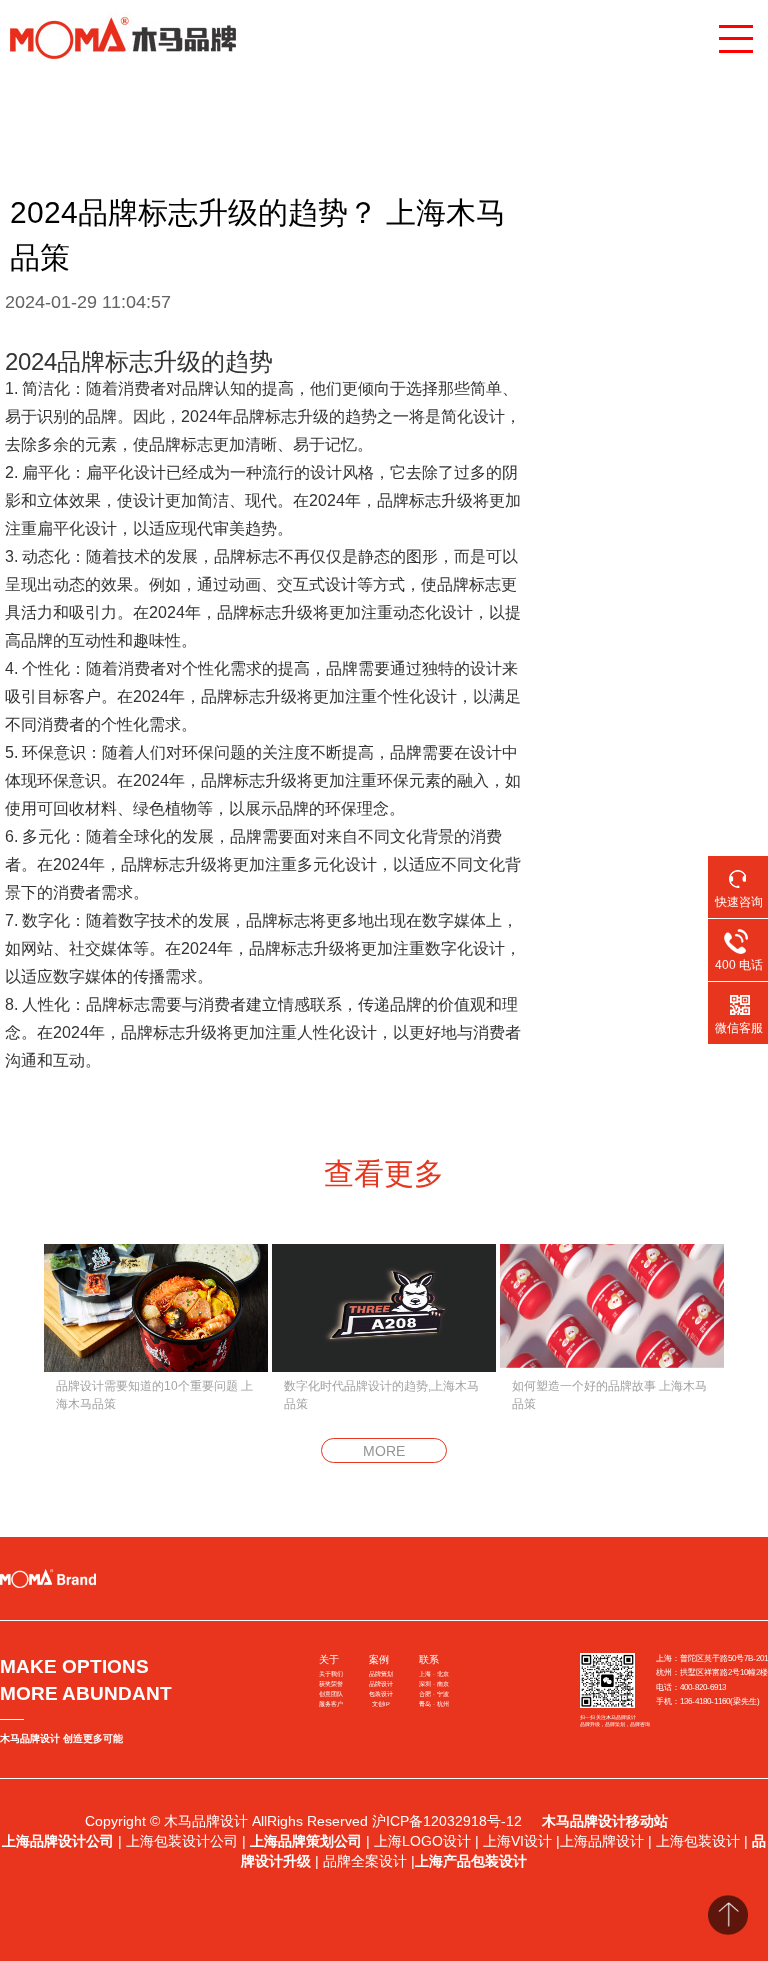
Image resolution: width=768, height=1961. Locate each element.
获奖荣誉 (331, 1684)
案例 (379, 1659)
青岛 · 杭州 (434, 1704)
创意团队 (331, 1694)
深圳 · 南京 (434, 1684)
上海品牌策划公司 (306, 1841)
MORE (384, 1451)
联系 (429, 1659)
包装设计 (381, 1694)
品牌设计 (381, 1684)
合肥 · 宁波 (434, 1694)
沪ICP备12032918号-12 (449, 1821)
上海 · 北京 (434, 1674)
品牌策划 (381, 1674)
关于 (329, 1659)
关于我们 (331, 1674)
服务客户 (331, 1704)
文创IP (381, 1704)
